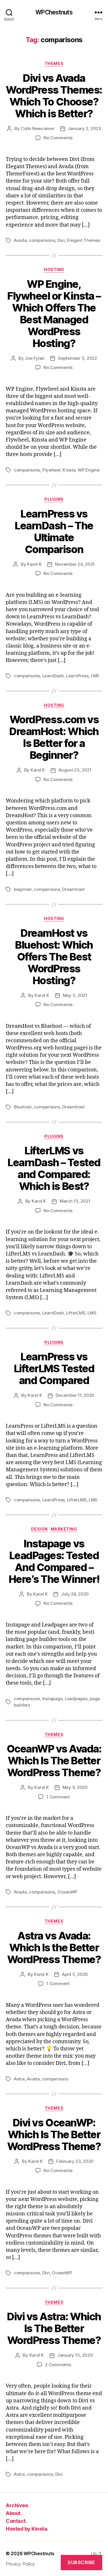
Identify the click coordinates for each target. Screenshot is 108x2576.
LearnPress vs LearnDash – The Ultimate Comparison (54, 532)
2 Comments (58, 2365)
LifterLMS (76, 1313)
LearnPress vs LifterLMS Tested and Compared (54, 1368)
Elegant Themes (83, 240)
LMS (95, 676)
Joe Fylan (35, 358)
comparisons (42, 240)
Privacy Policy (20, 2564)
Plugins (54, 499)
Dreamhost (73, 889)
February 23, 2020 (75, 2161)
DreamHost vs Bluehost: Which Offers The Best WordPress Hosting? (54, 957)
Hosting (54, 269)
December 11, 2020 (75, 1395)
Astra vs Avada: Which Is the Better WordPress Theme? (54, 1948)
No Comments (58, 138)
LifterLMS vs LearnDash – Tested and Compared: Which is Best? (54, 1168)
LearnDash (53, 676)
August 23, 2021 (75, 770)
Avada (20, 240)
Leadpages (76, 1699)
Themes (54, 63)
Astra (19, 2079)
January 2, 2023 (85, 128)
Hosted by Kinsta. (27, 2529)
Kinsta (69, 470)
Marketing (64, 1529)
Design (39, 1529)
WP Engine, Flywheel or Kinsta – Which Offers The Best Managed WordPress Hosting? (54, 314)
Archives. (17, 2505)
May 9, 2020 (75, 1787)
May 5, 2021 (75, 995)
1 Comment (58, 1797)
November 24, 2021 (75, 564)
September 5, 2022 (77, 358)
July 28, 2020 (75, 1594)
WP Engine (89, 470)
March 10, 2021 (75, 1201)
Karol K (34, 564)
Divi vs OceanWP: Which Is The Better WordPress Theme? (54, 2134)
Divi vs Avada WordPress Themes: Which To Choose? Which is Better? (54, 96)
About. (14, 2513)
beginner (23, 889)
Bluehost (23, 1107)
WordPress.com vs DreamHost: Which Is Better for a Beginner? (54, 737)
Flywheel (51, 470)
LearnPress (77, 676)
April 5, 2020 (75, 1974)
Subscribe (82, 2562)
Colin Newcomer (37, 128)
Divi (61, 240)
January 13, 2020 (75, 2355)
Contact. (16, 2521)
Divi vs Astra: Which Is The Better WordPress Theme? (54, 2328)
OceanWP (67, 1892)
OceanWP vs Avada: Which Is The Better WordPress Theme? (54, 1761)
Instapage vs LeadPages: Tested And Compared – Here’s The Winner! (54, 1561)
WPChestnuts (54, 12)
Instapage (53, 1699)
